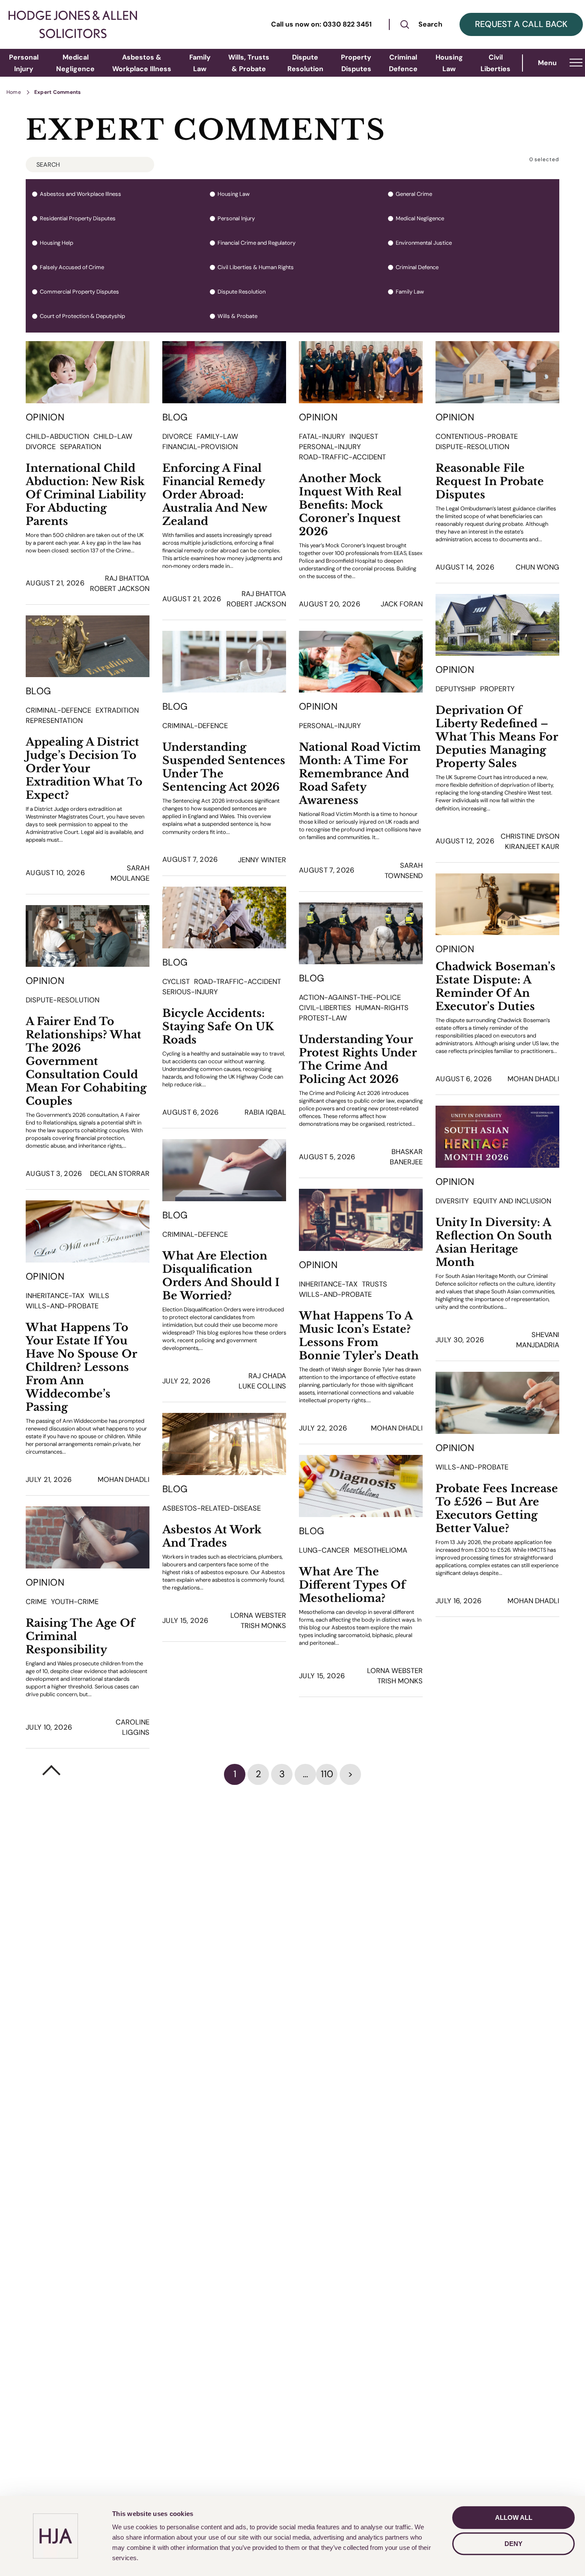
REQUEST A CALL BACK (521, 24)
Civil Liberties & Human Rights (256, 267)
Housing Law (234, 194)
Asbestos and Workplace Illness (81, 194)
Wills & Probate (237, 316)
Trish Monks (263, 1626)
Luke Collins (262, 1386)
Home (14, 92)
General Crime (414, 194)
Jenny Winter (262, 860)
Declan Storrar (120, 1174)
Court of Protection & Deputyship (82, 316)
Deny (513, 2544)
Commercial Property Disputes (79, 292)
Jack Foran (402, 604)
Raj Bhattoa (127, 578)
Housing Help (57, 243)
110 (327, 1774)
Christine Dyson (530, 836)
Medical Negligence (420, 219)
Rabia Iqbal (265, 1112)
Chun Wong (537, 567)
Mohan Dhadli (533, 1079)
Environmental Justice (424, 243)
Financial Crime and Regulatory (257, 243)
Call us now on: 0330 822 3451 (321, 24)
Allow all (514, 2518)
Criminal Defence (417, 267)
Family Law (410, 292)
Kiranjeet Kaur (532, 847)
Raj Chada (267, 1376)
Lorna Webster (258, 1615)
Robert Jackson (120, 589)
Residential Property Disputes (78, 219)
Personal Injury (236, 219)
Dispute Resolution (242, 292)
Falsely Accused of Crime (72, 267)
